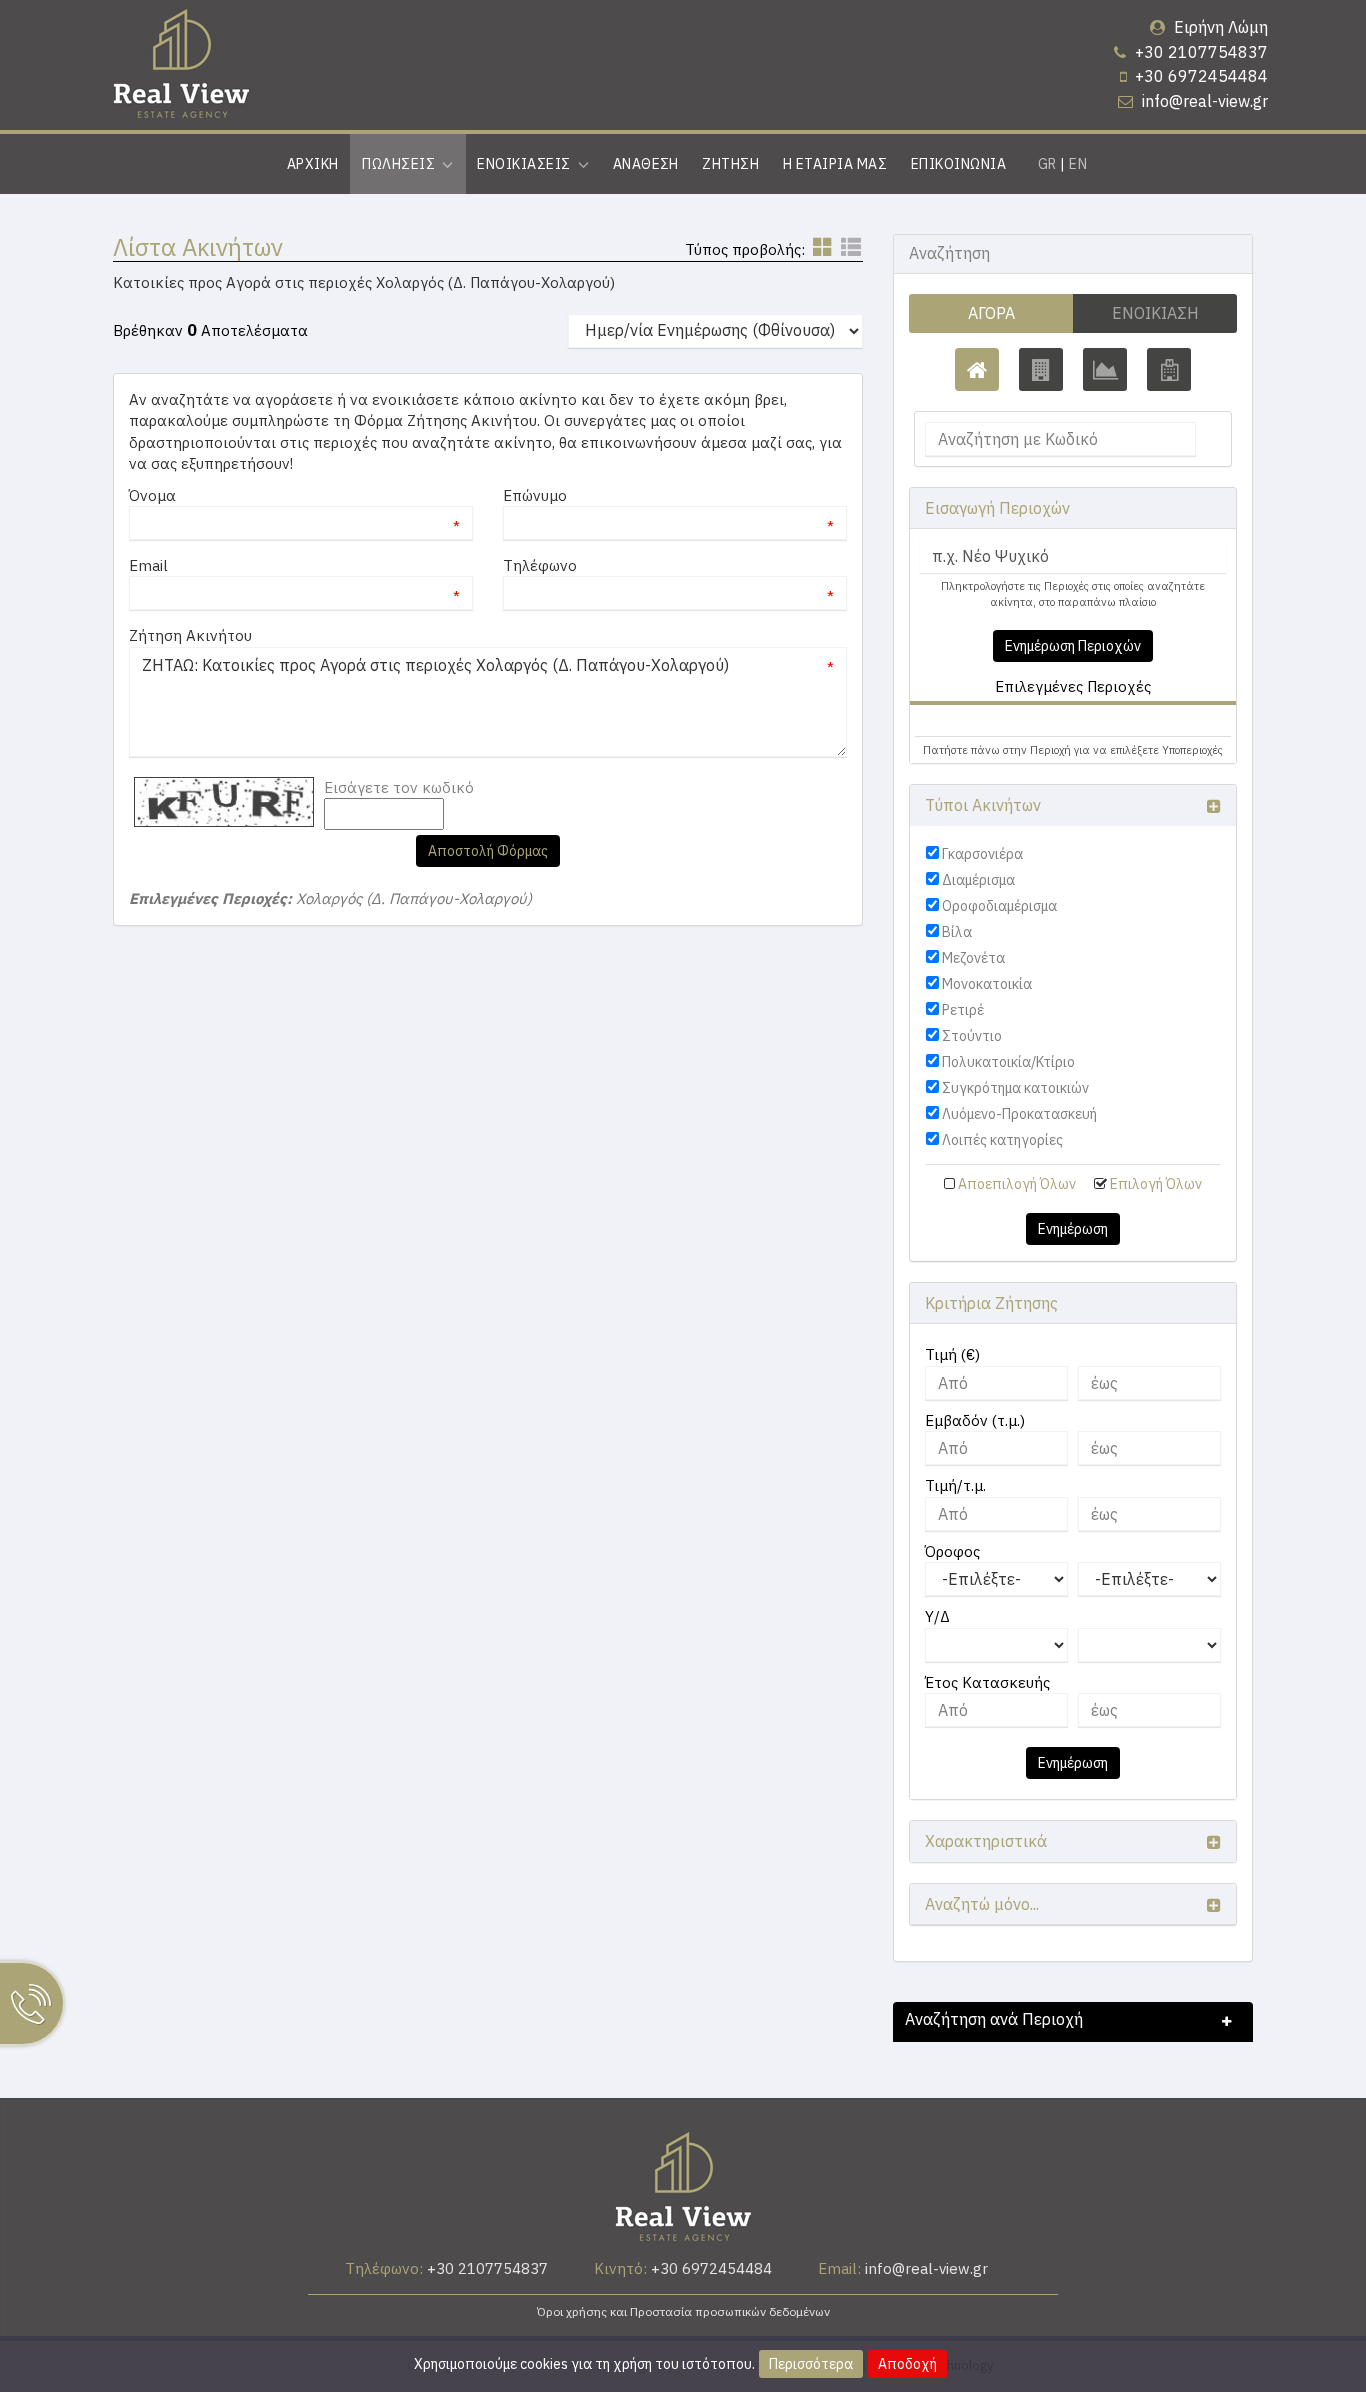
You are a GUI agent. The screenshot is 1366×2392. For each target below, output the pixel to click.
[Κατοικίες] (977, 369)
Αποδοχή (907, 2364)
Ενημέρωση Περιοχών (1073, 646)
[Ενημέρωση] (1206, 439)
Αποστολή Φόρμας (488, 851)
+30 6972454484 (1201, 76)
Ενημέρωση (1073, 1229)
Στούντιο (972, 1036)
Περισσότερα (811, 2364)
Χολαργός (966, 720)
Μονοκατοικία (987, 984)
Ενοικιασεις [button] (527, 164)
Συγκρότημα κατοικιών (1015, 1088)
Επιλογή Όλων (1156, 1184)
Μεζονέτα (973, 958)
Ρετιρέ (963, 1010)
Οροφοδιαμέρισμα (999, 906)
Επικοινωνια (958, 164)
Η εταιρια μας (835, 164)
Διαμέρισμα (978, 880)
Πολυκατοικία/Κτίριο (1008, 1062)
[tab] (1073, 723)
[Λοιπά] (1169, 369)
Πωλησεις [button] (402, 164)
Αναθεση (646, 164)
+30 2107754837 (1201, 52)
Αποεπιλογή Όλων (1017, 1184)
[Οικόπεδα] (1105, 369)
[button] (957, 720)
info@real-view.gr (1205, 101)
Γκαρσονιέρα (982, 854)
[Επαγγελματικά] (1041, 369)
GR (1047, 164)
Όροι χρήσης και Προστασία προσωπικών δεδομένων (683, 2311)
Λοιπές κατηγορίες (1002, 1140)
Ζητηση (730, 164)
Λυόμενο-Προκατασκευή (1019, 1114)
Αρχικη (313, 164)
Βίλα (957, 932)
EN (1078, 164)
